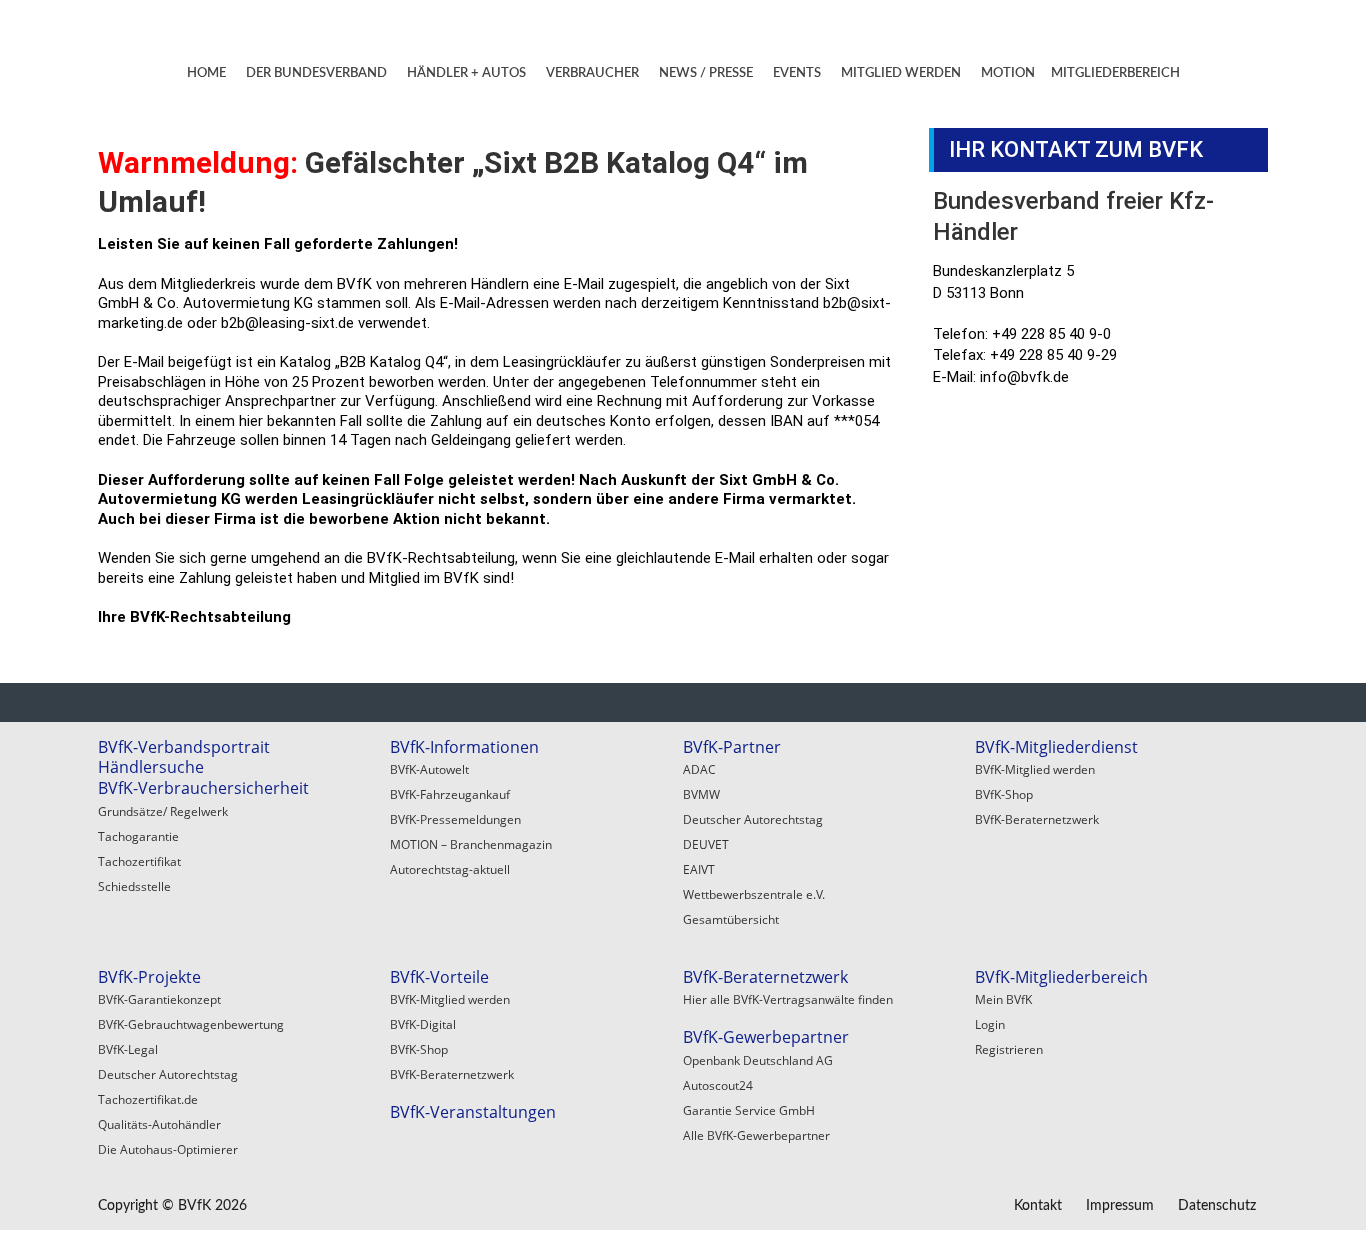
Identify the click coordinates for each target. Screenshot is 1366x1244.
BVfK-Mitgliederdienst (1056, 747)
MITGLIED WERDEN (901, 73)
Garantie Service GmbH (749, 1110)
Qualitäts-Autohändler (159, 1124)
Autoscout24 (718, 1085)
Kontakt (1038, 1206)
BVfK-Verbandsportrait (184, 747)
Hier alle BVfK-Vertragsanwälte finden (788, 999)
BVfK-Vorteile (439, 977)
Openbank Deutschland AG (758, 1060)
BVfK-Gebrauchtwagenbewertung (191, 1024)
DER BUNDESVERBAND (316, 73)
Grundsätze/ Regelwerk (163, 811)
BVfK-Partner (732, 747)
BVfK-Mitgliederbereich (1061, 977)
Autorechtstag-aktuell (450, 869)
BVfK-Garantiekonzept (159, 999)
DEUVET (706, 844)
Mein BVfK (1003, 999)
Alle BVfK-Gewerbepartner (756, 1135)
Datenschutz (1217, 1206)
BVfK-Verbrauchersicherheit (203, 788)
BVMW (701, 794)
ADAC (699, 769)
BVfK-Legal (128, 1049)
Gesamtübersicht (731, 919)
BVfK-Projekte (149, 977)
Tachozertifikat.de (148, 1099)
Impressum (1120, 1206)
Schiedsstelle (134, 886)
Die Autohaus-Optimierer (168, 1149)
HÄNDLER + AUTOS (466, 73)
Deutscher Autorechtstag (753, 819)
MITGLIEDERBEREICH (1115, 73)
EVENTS (797, 73)
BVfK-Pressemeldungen (455, 819)
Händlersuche (151, 767)
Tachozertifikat (139, 861)
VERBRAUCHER (592, 73)
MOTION (1008, 73)
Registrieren (1009, 1049)
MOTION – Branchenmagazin (471, 844)
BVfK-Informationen (464, 747)
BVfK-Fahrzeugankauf (450, 794)
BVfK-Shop (1004, 794)
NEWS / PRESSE (706, 73)
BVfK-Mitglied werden (1035, 769)
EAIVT (699, 869)
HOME (206, 73)
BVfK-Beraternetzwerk (1037, 819)
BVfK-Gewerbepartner (766, 1037)
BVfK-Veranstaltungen (473, 1112)
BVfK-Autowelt (429, 769)
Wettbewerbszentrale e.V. (754, 894)
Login (990, 1024)
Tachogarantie (138, 836)
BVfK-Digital (423, 1024)
